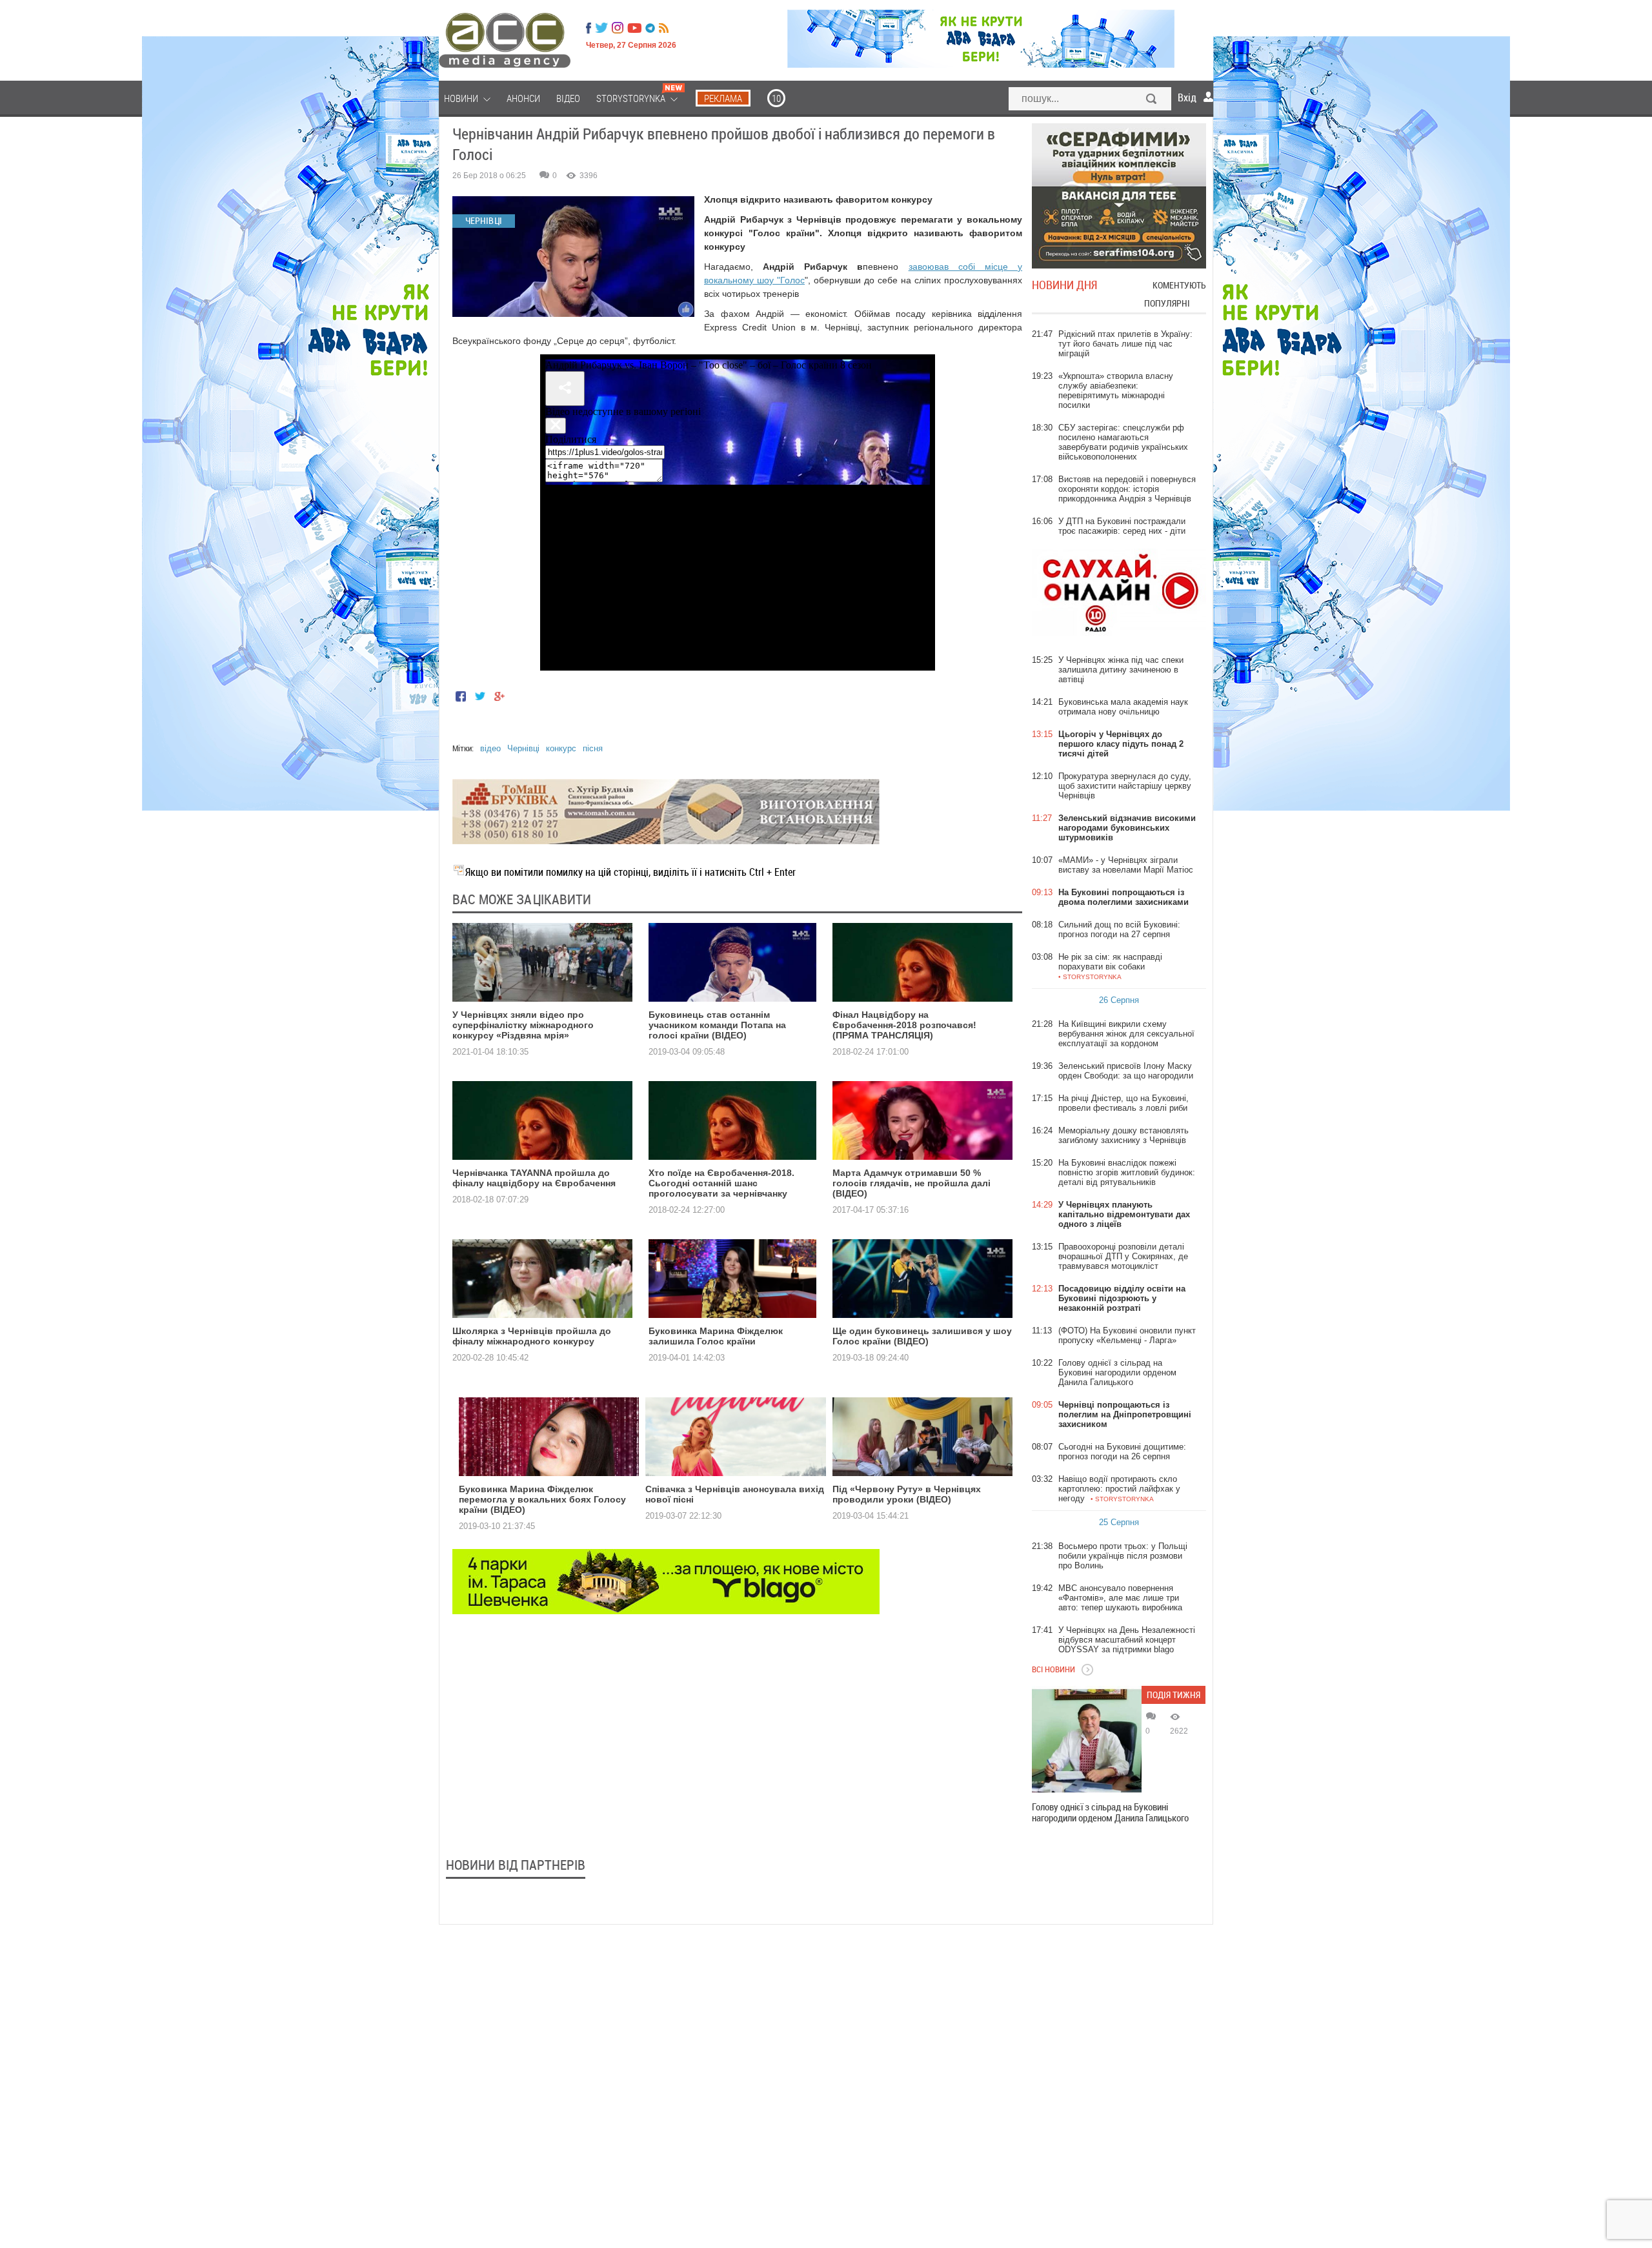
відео (490, 748)
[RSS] (664, 28)
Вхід (1187, 97)
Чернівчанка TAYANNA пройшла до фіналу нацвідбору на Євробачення (534, 1178)
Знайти (1152, 100)
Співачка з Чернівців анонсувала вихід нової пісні (735, 1494)
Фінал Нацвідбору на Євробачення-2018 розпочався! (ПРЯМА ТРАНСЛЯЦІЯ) (904, 1025)
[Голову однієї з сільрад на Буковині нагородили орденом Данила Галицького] (1087, 1741)
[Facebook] (589, 28)
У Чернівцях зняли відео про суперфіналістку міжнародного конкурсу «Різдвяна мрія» (523, 1025)
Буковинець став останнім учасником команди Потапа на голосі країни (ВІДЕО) (717, 1025)
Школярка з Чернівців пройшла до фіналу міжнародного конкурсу (532, 1336)
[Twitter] (601, 28)
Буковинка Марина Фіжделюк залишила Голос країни (716, 1336)
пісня (593, 748)
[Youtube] (634, 28)
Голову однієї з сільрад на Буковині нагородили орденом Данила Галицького (1110, 1812)
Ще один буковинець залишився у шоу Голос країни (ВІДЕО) (922, 1336)
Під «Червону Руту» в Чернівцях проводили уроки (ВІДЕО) (907, 1494)
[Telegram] (650, 28)
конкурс (561, 748)
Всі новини (1053, 1669)
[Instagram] (619, 28)
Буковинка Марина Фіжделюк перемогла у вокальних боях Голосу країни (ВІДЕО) (542, 1499)
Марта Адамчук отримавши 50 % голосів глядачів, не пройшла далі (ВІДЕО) (912, 1183)
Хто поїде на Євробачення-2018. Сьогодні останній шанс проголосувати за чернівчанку (721, 1183)
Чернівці (523, 748)
